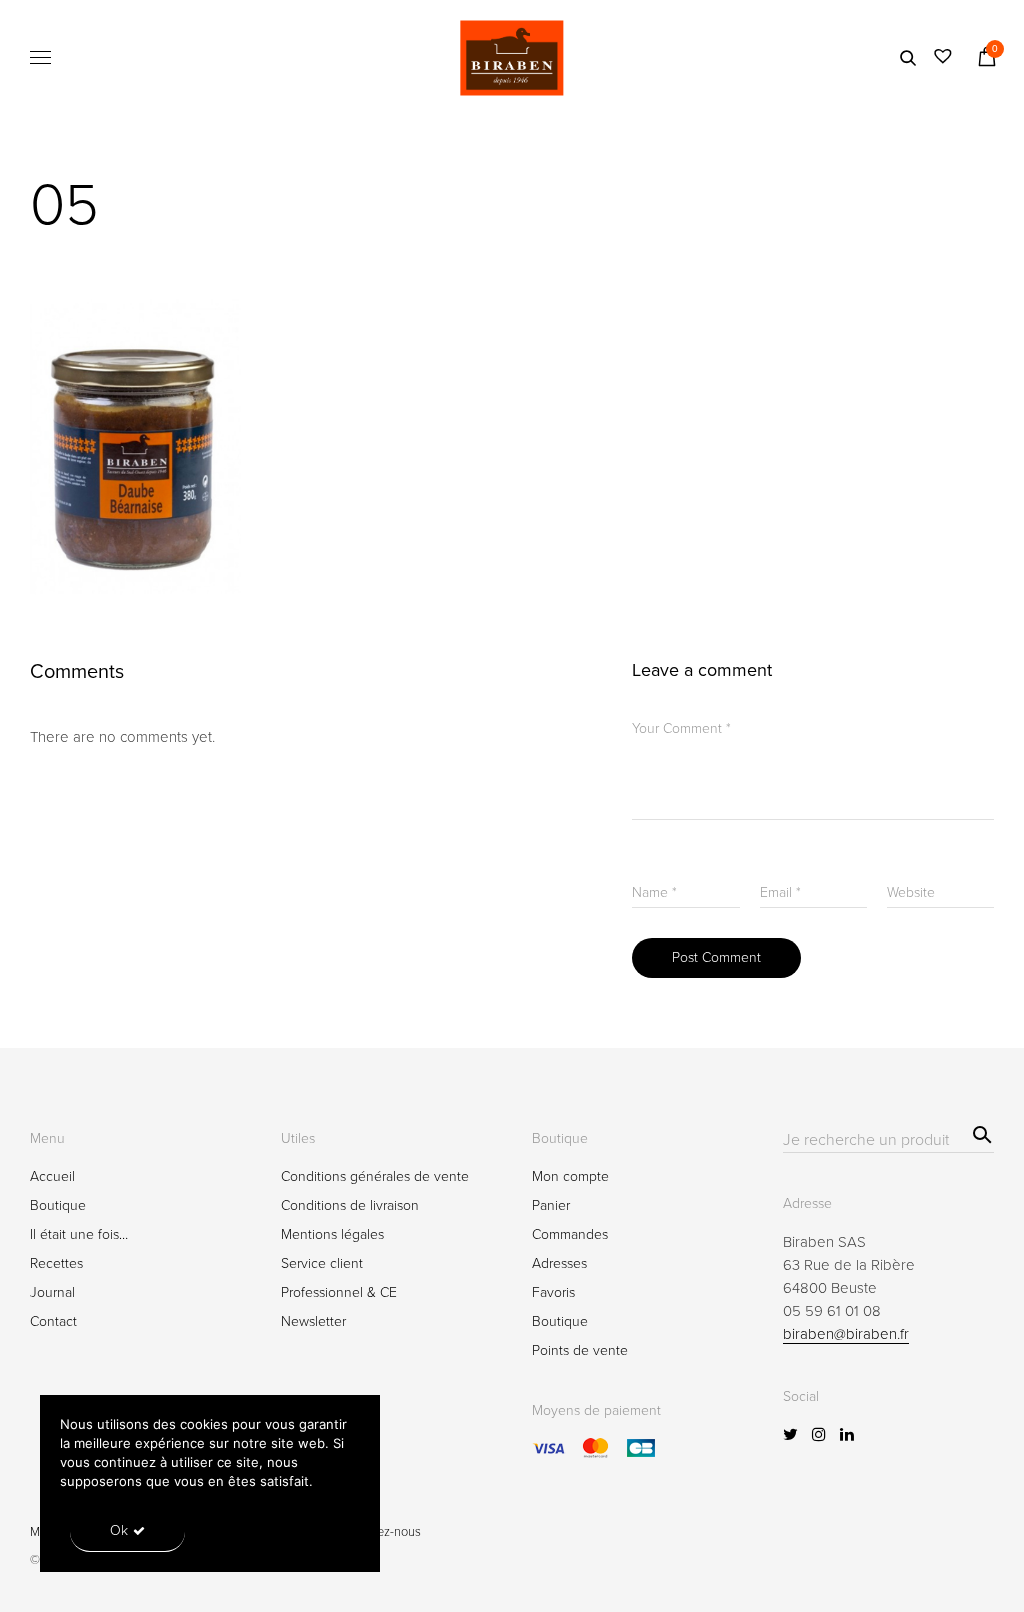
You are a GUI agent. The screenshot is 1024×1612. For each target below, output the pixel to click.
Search (979, 1132)
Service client (322, 1263)
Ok (119, 1530)
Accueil (52, 1176)
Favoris (553, 1292)
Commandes (570, 1234)
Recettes (56, 1263)
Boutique (58, 1205)
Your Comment (681, 728)
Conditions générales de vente (375, 1176)
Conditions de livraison (350, 1205)
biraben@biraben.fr (846, 1334)
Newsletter (313, 1321)
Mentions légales (332, 1234)
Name (654, 892)
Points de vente (580, 1350)
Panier (551, 1205)
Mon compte (570, 1176)
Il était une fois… (79, 1234)
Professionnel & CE (339, 1292)
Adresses (559, 1263)
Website (911, 892)
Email (780, 892)
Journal (52, 1292)
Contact (53, 1321)
